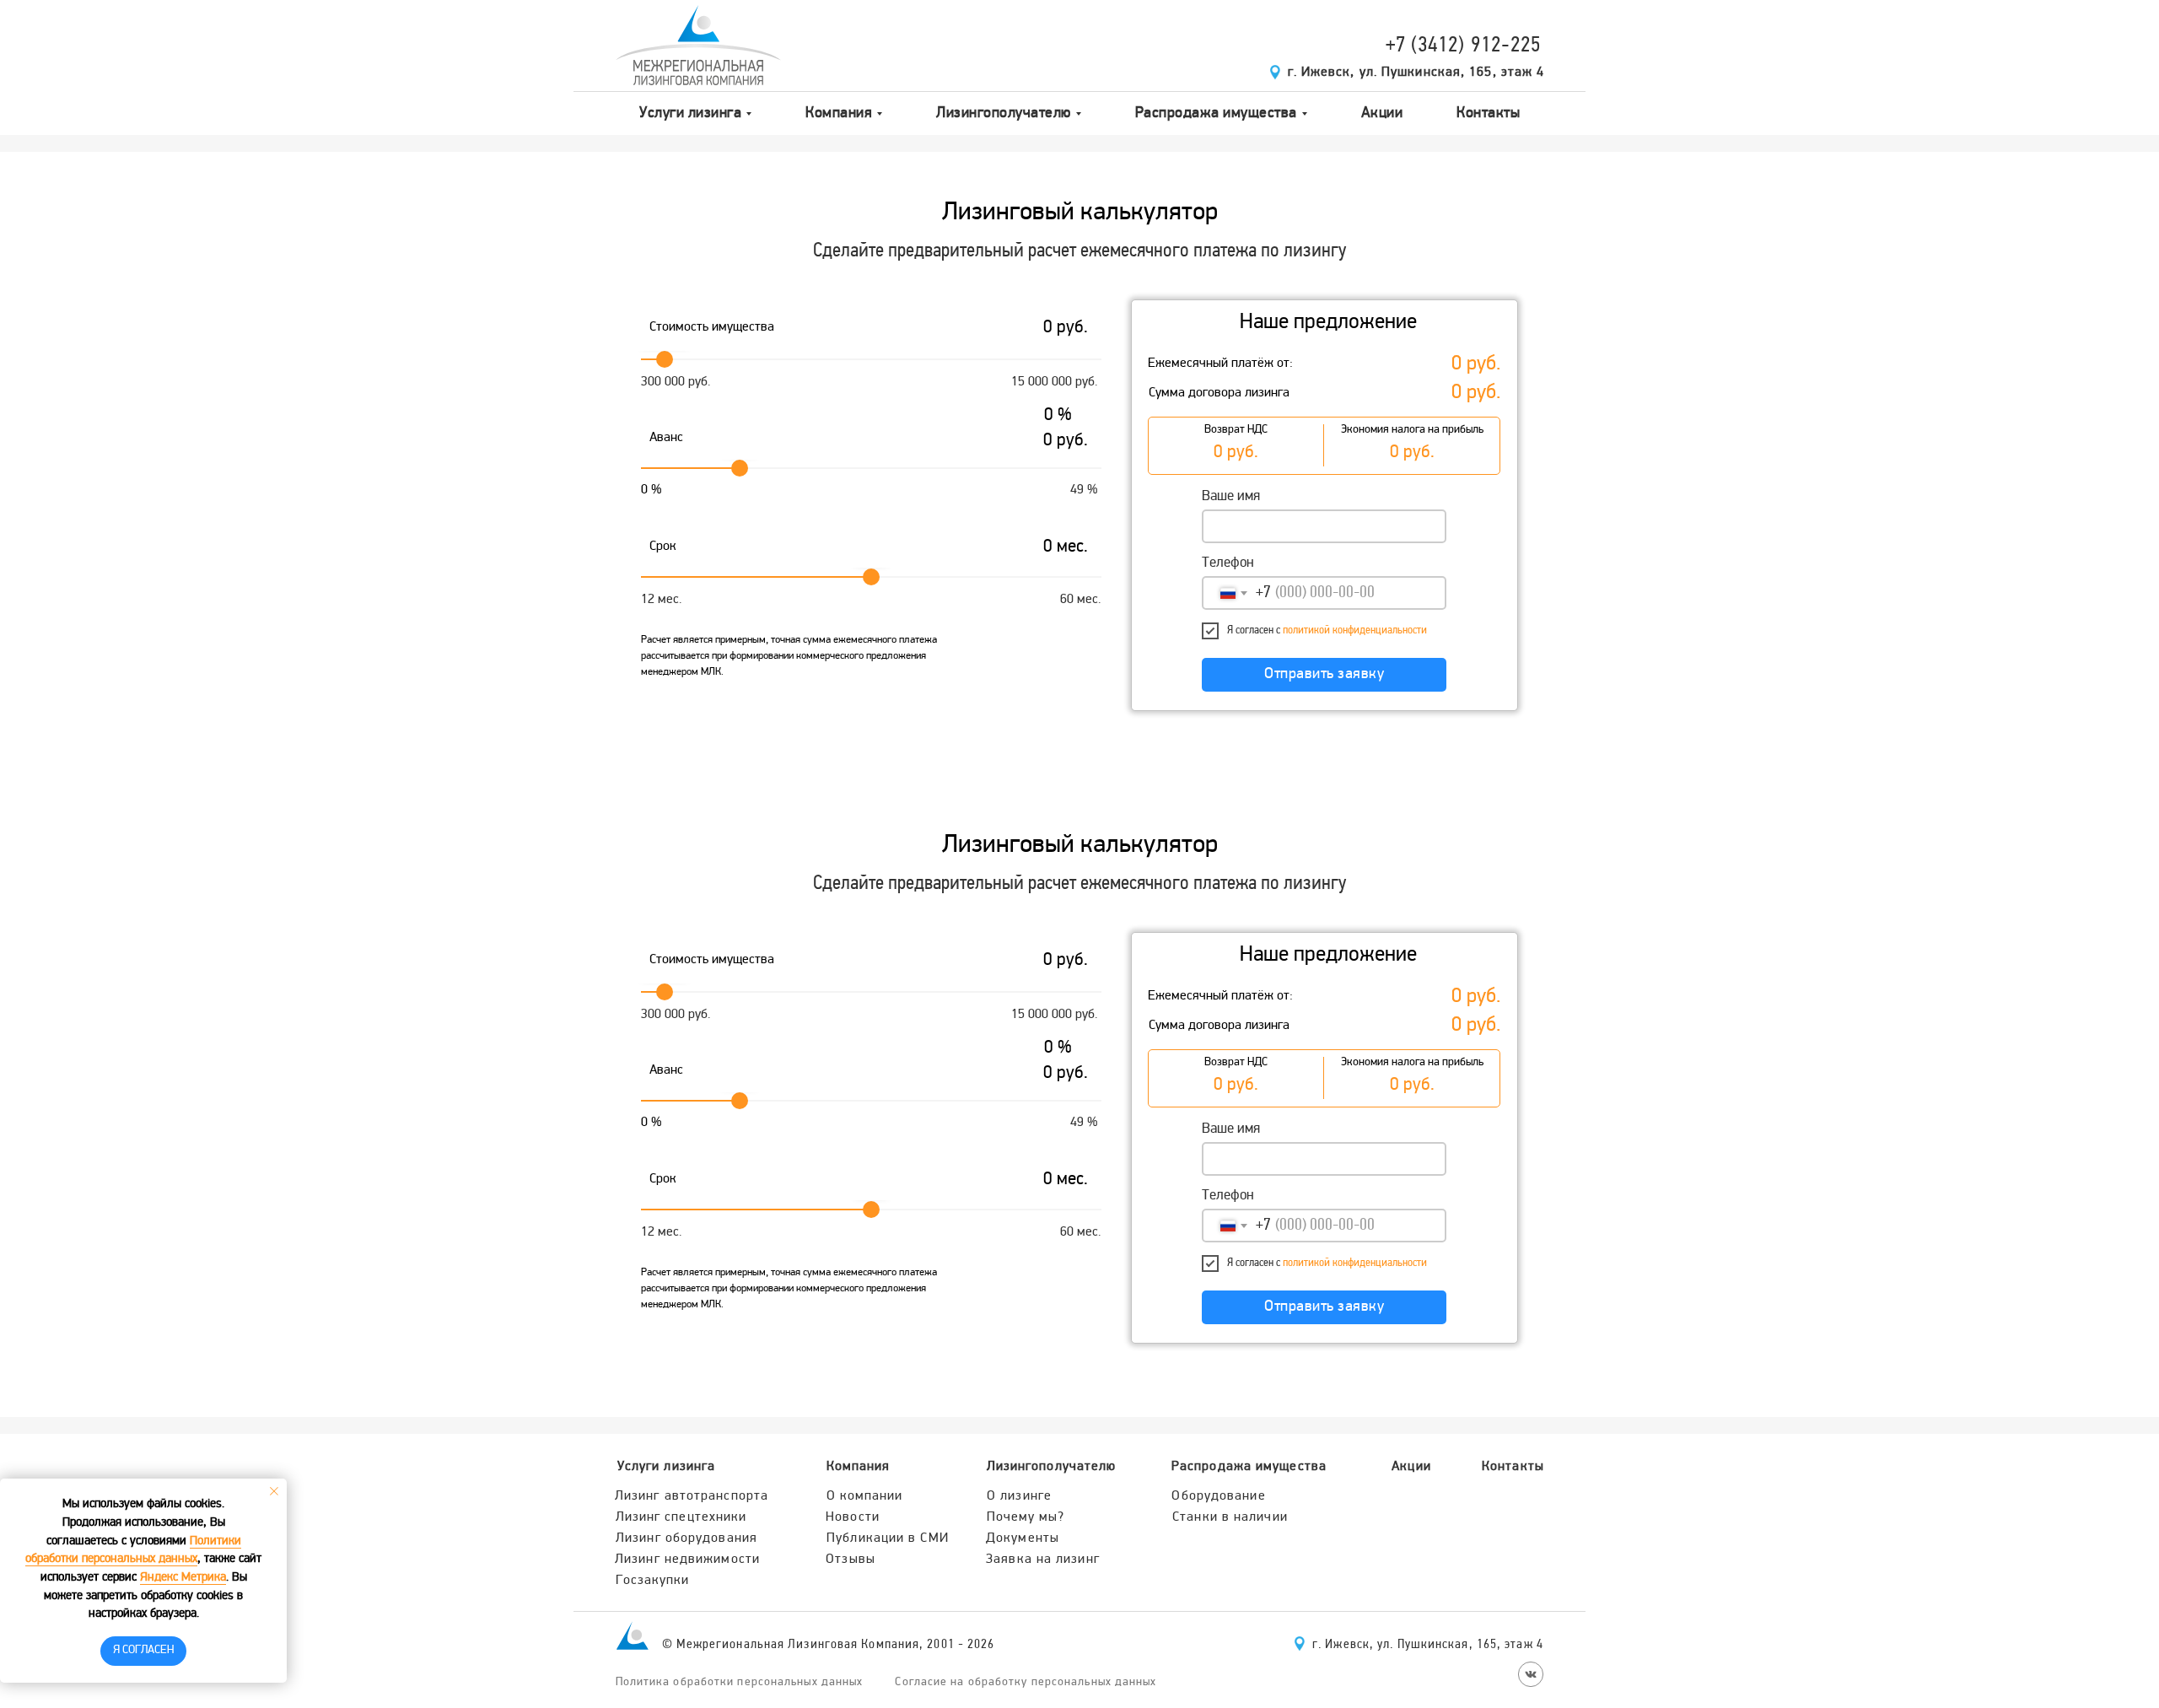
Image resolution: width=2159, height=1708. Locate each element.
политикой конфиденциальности (1355, 630)
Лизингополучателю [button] (1004, 113)
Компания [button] (839, 113)
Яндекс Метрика (183, 1578)
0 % (1058, 416)
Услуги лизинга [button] (690, 113)
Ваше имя (1231, 497)
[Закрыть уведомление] (274, 1491)
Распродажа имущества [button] (1216, 113)
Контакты (1488, 113)
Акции (1382, 113)
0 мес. (1066, 547)
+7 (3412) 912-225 (1464, 46)
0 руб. (1476, 365)
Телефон (1228, 563)
